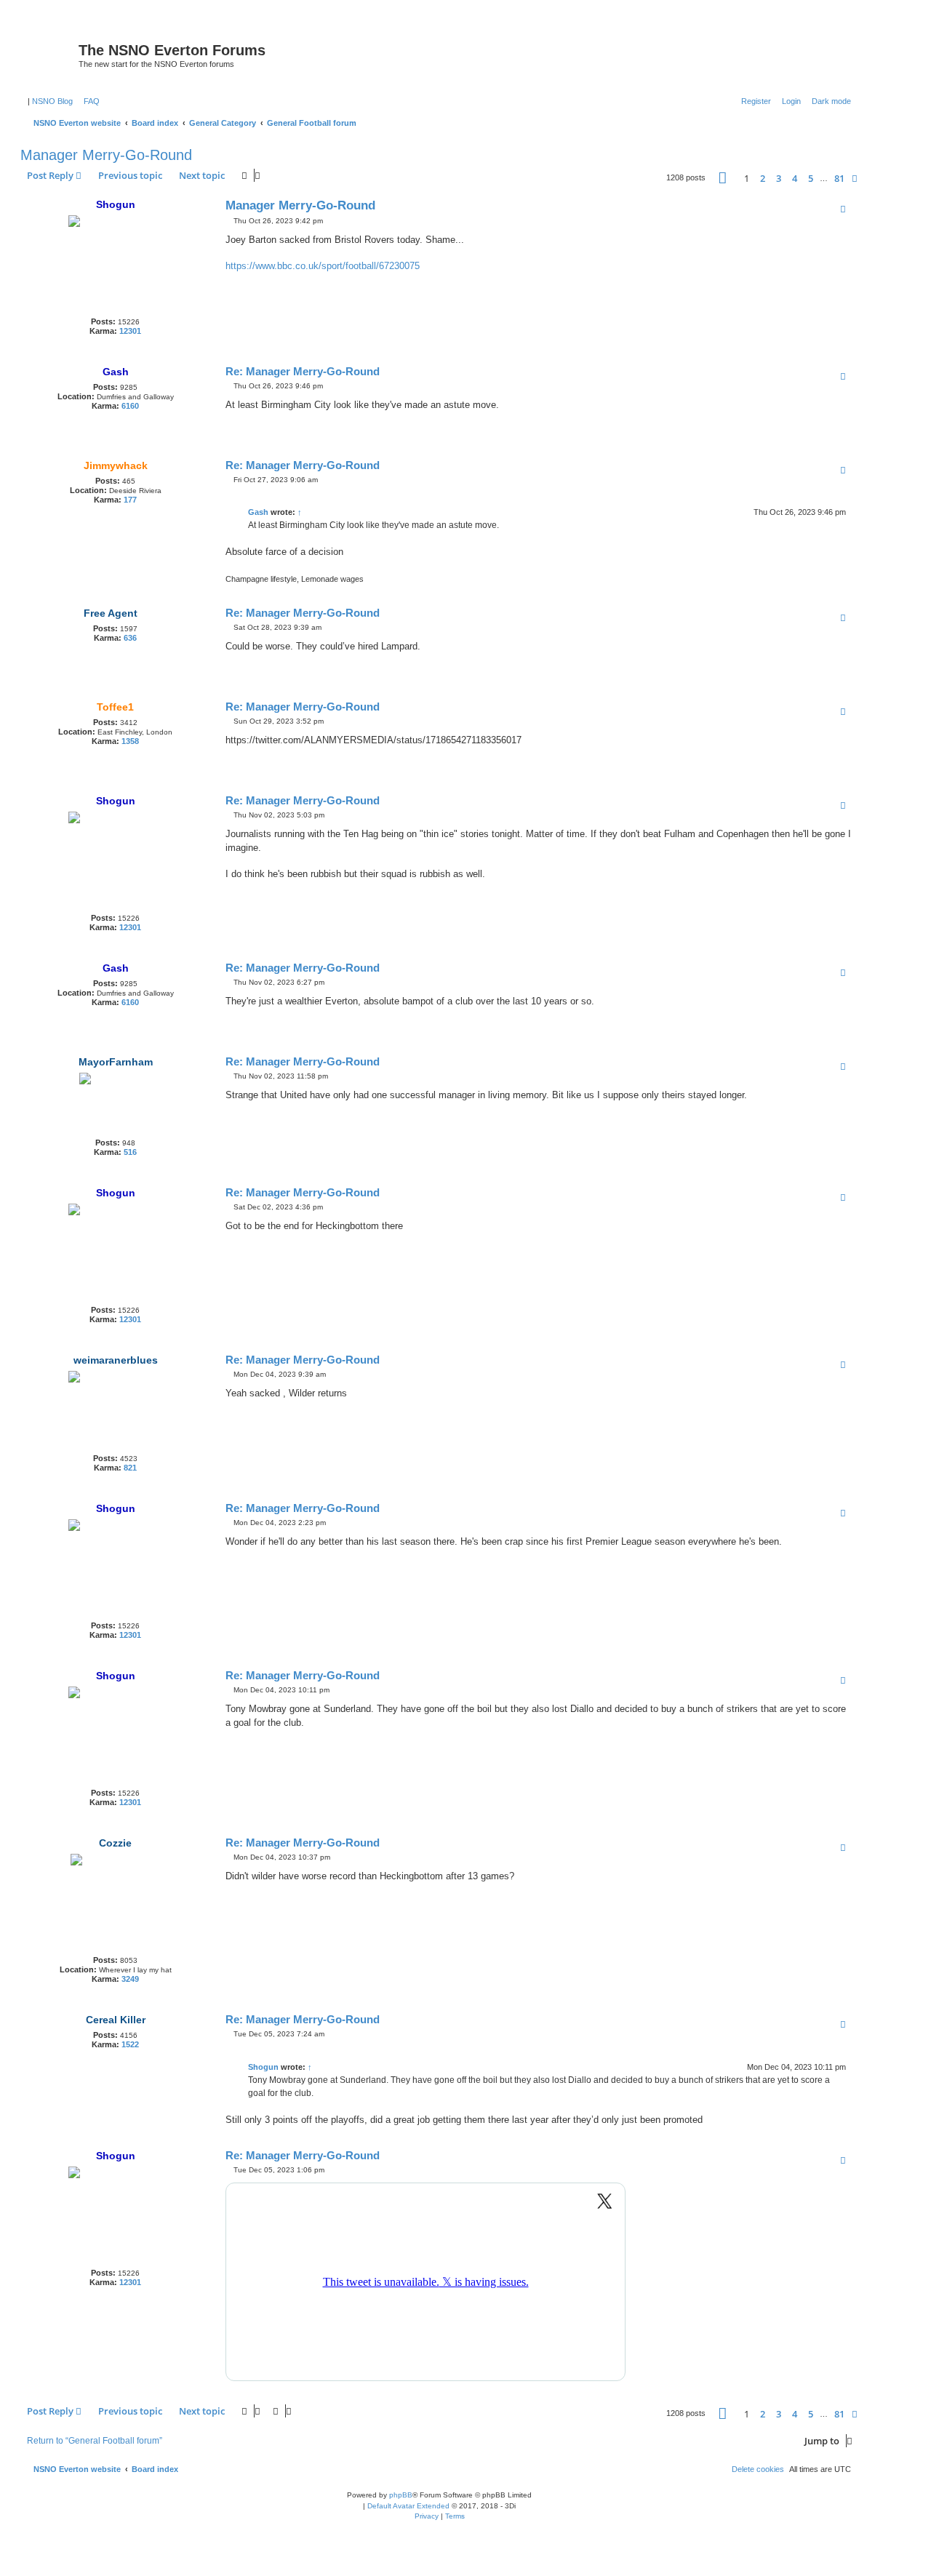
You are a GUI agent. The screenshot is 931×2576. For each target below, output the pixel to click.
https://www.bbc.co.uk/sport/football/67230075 (323, 266)
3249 (130, 1979)
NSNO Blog (52, 101)
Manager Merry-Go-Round (106, 155)
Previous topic (130, 175)
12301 (130, 331)
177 (130, 500)
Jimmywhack (116, 465)
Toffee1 (115, 707)
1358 (130, 741)
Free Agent (111, 613)
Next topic (202, 175)
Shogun (116, 204)
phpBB (401, 2495)
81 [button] (839, 178)
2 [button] (763, 178)
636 (130, 638)
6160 (130, 406)
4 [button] (795, 178)
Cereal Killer (116, 2020)
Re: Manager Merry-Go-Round (303, 371)
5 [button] (811, 178)
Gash (116, 372)
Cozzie (115, 1843)
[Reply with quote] (843, 209)
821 (130, 1468)
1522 (130, 2044)
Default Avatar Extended (408, 2506)
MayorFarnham (116, 1062)
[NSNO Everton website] (51, 55)
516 (130, 1152)
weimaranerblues (116, 1360)
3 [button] (779, 178)
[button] (723, 178)
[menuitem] (89, 101)
